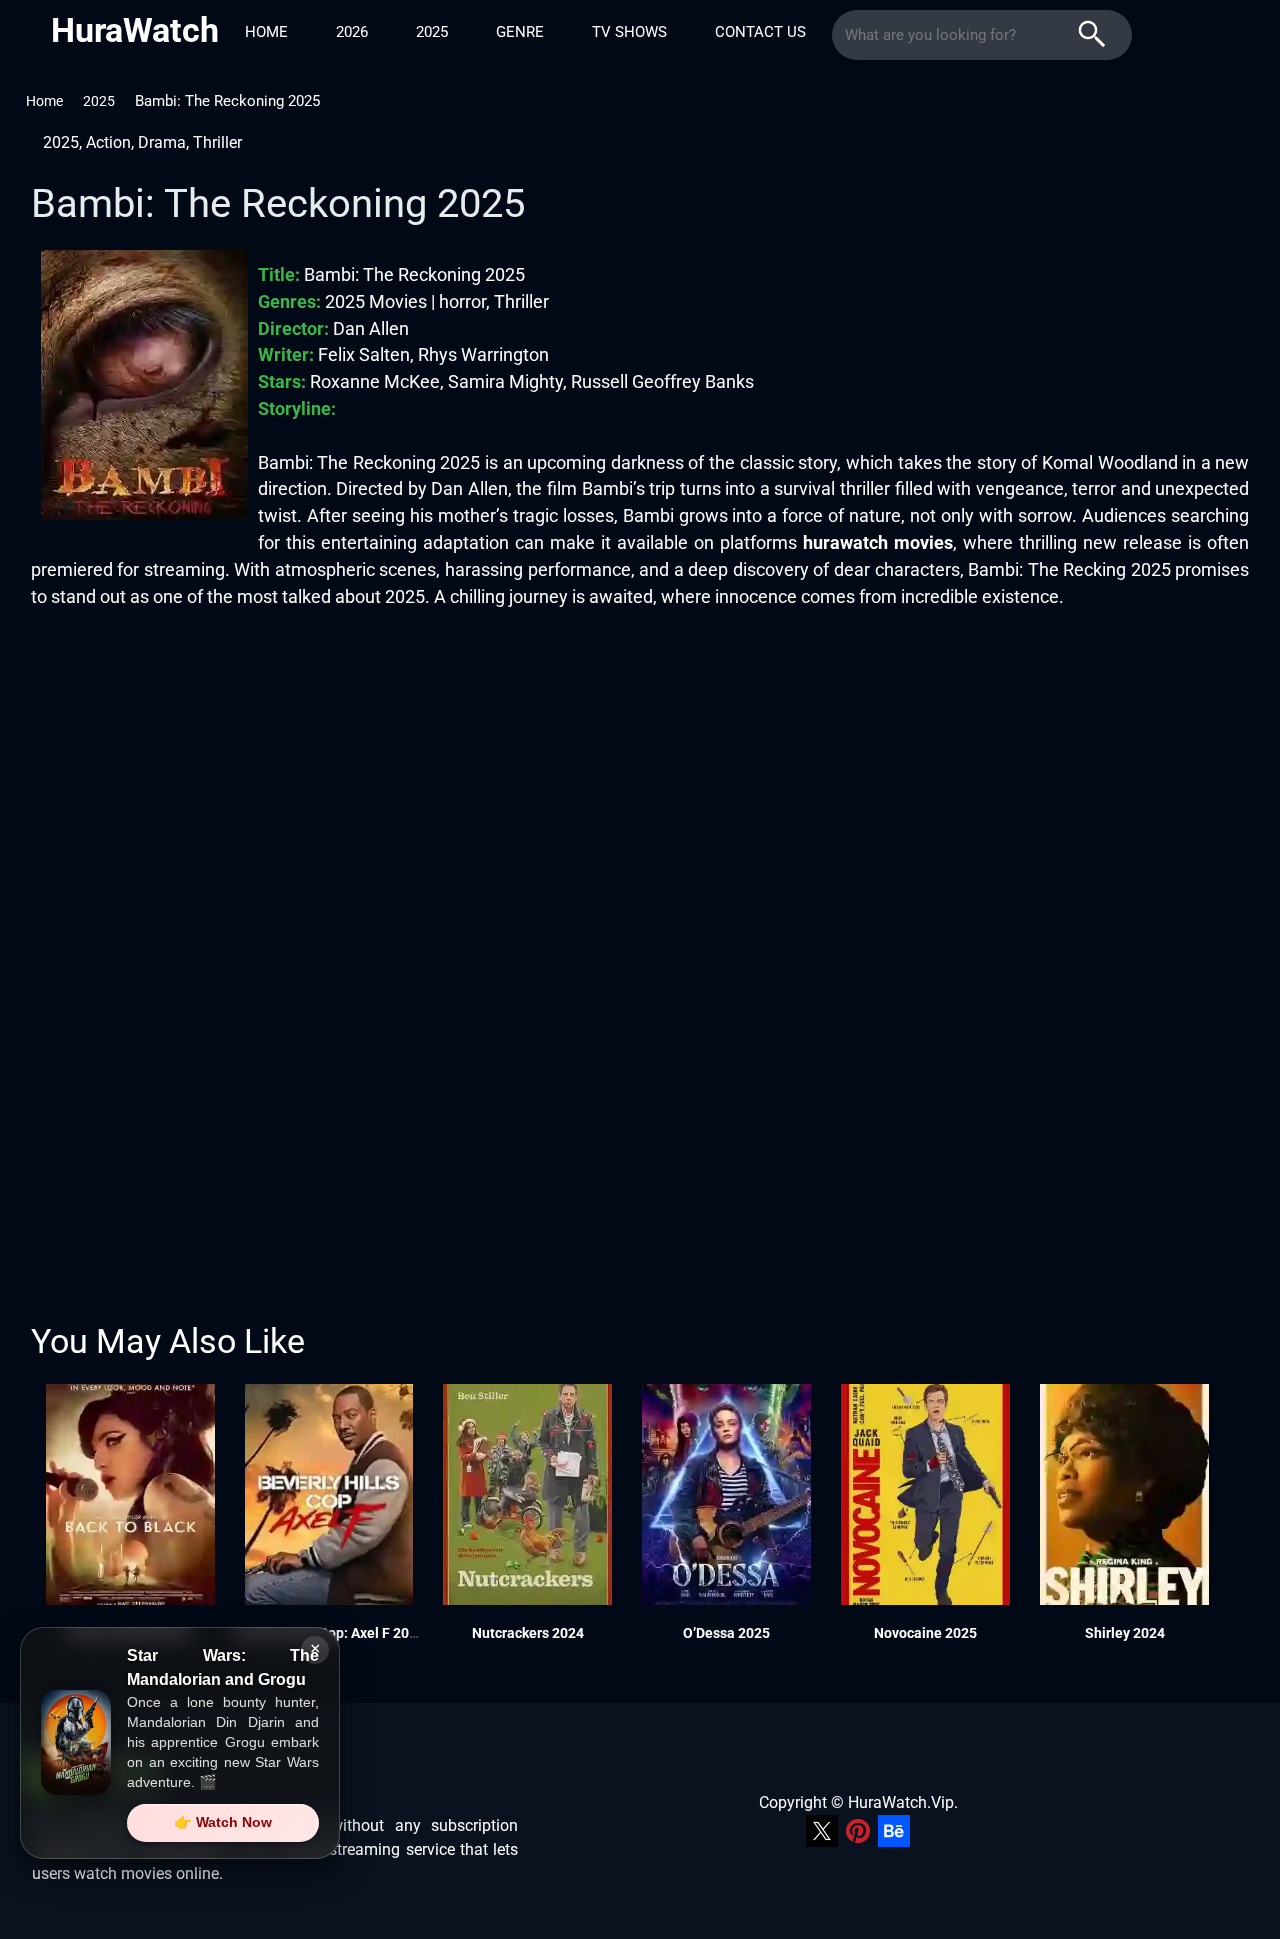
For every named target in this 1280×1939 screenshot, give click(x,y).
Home (266, 32)
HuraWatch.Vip (901, 1802)
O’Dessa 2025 (726, 1633)
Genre (520, 32)
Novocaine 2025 (925, 1633)
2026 (352, 32)
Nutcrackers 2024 (528, 1633)
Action (108, 142)
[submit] (1092, 35)
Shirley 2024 (1125, 1633)
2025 (432, 32)
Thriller (217, 142)
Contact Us (760, 32)
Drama (162, 142)
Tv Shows (629, 32)
